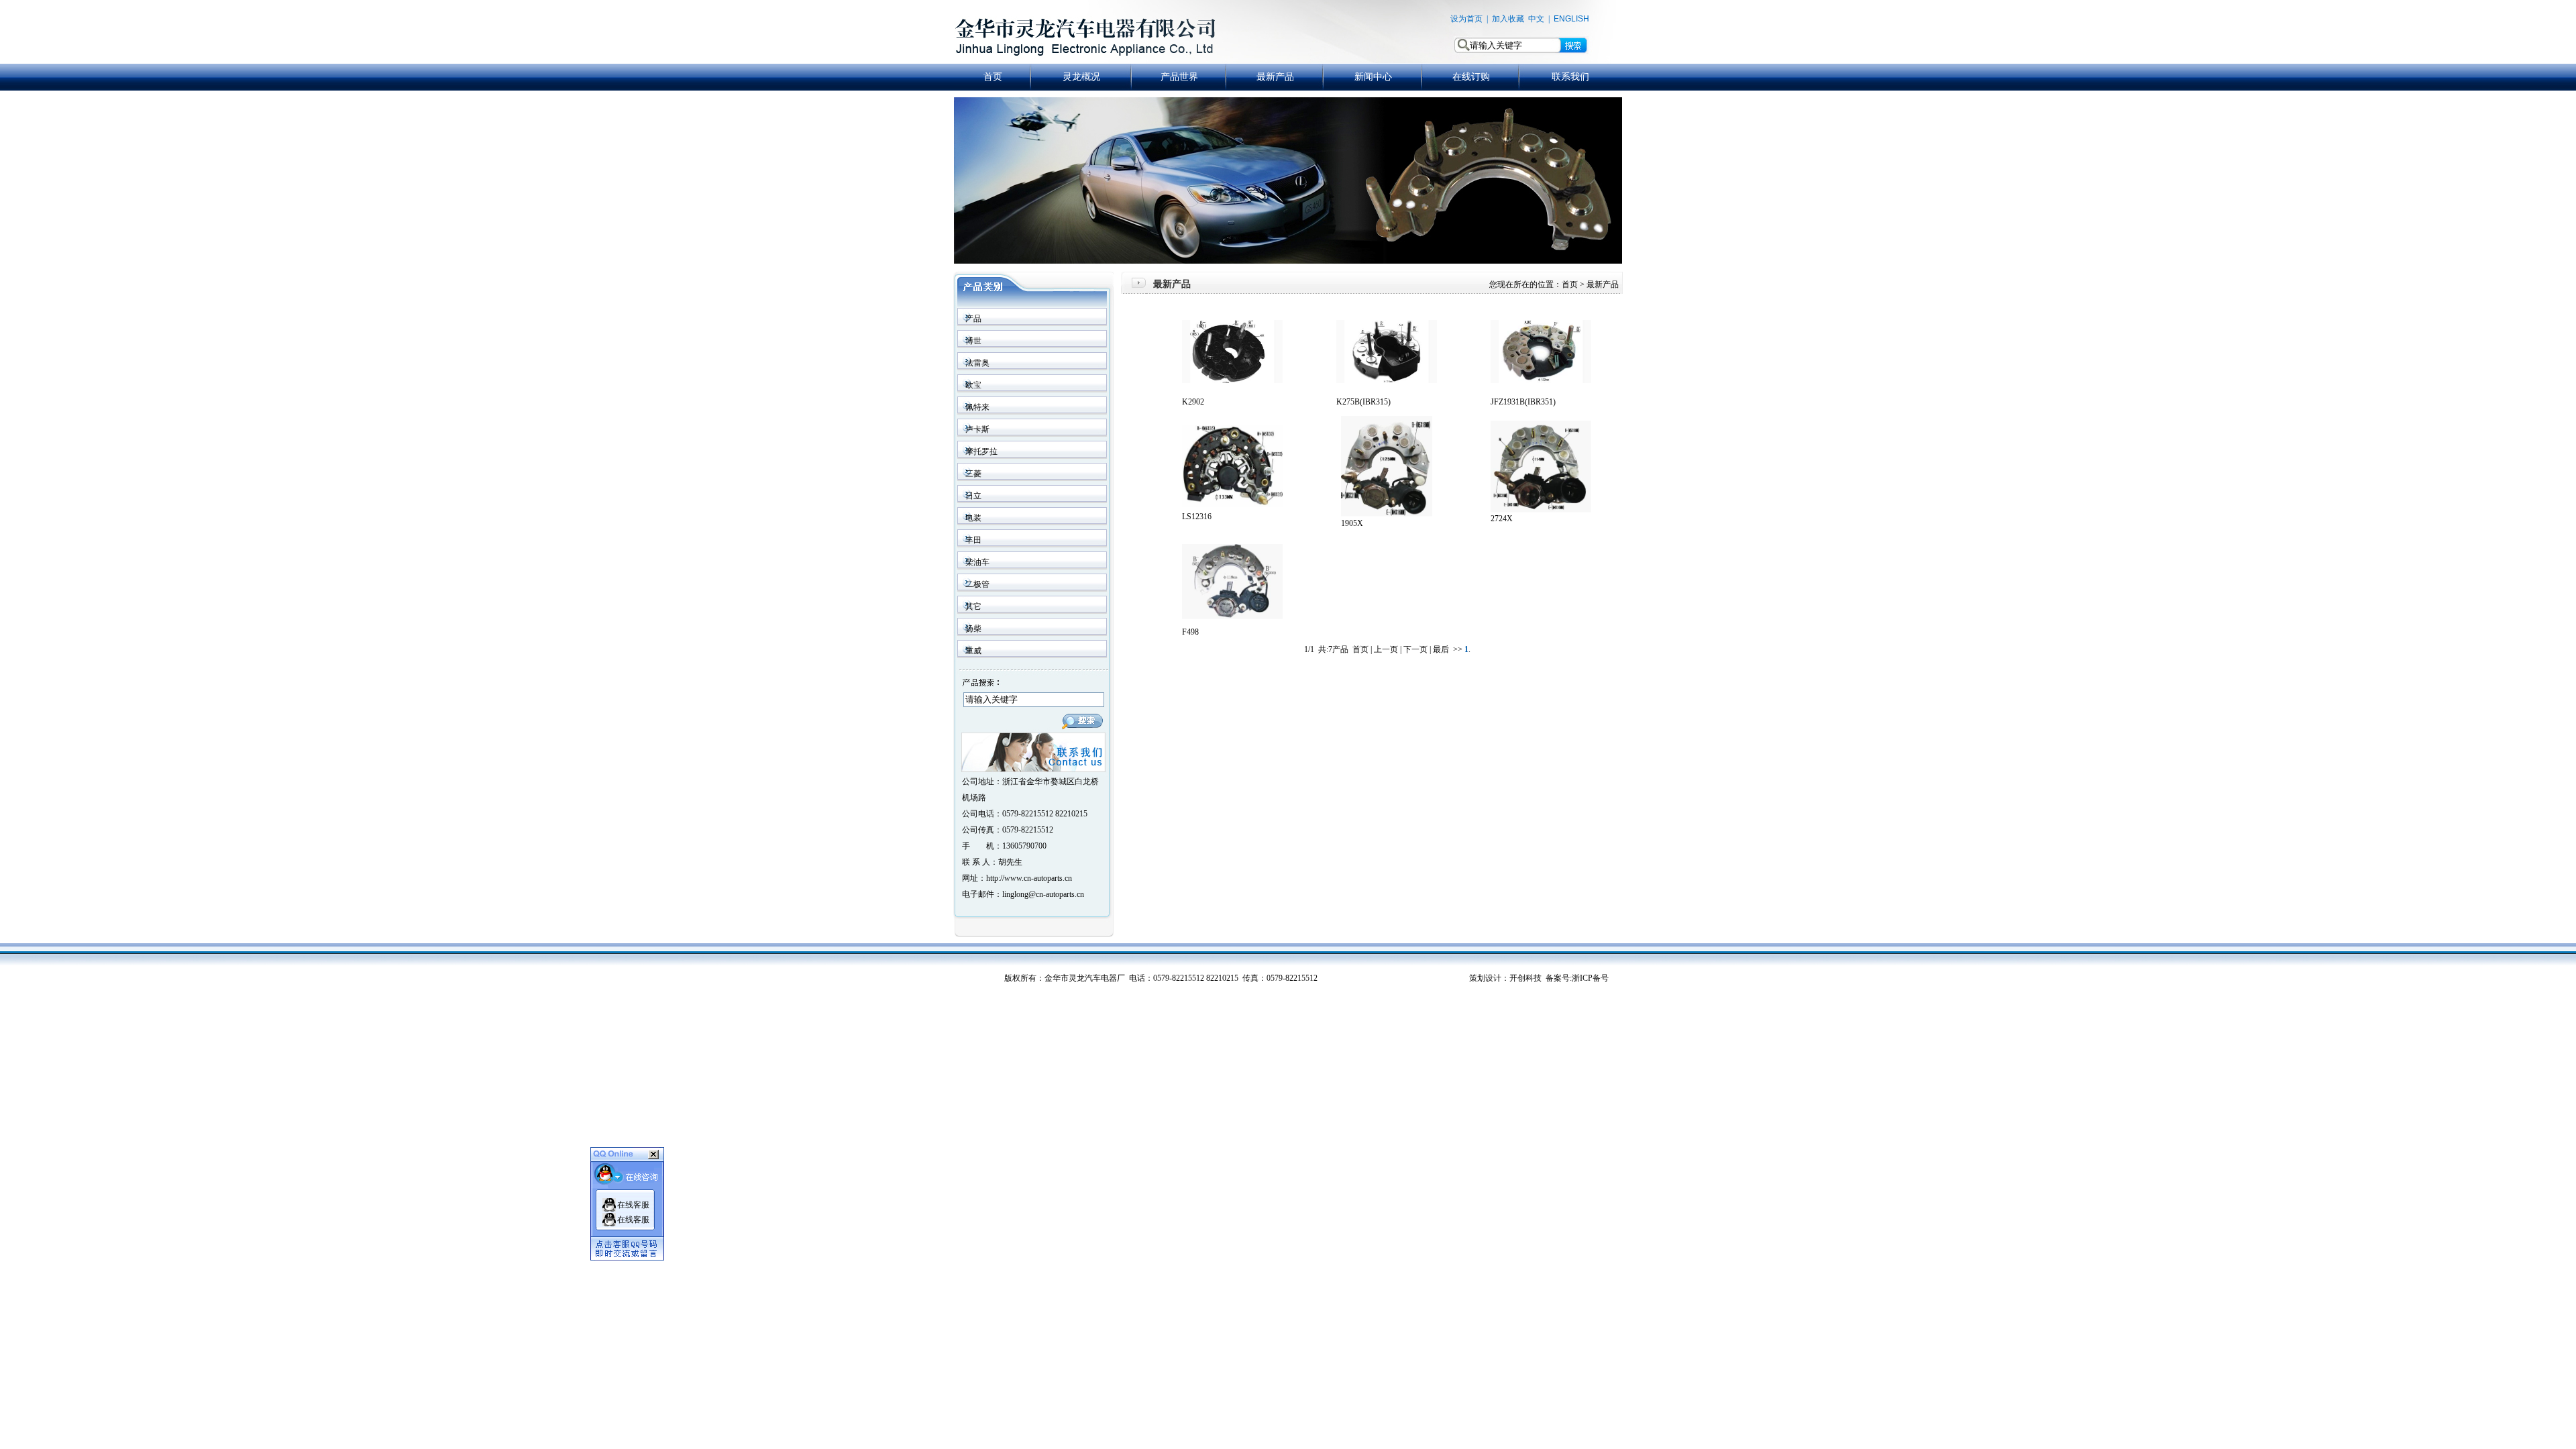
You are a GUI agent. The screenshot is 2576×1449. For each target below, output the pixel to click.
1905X (1352, 523)
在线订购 (1471, 76)
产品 (973, 319)
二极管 (977, 584)
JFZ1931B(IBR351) (1523, 402)
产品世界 (1179, 76)
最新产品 (1275, 76)
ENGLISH (1571, 19)
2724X (1502, 519)
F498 (1190, 632)
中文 (1536, 19)
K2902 (1193, 402)
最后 (1441, 649)
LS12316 (1197, 517)
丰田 (973, 540)
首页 (993, 76)
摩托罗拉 (981, 451)
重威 (973, 651)
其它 (973, 606)
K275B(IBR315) (1363, 402)
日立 (973, 496)
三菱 (973, 474)
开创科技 (1525, 978)
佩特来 (977, 407)
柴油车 (977, 562)
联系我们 (1570, 76)
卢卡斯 (977, 429)
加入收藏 (1508, 19)
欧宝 (973, 385)
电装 (973, 518)
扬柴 (973, 629)
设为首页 (1466, 19)
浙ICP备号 (1590, 978)
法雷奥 (977, 363)
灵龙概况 (1081, 76)
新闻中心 (1373, 76)
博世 (973, 341)
